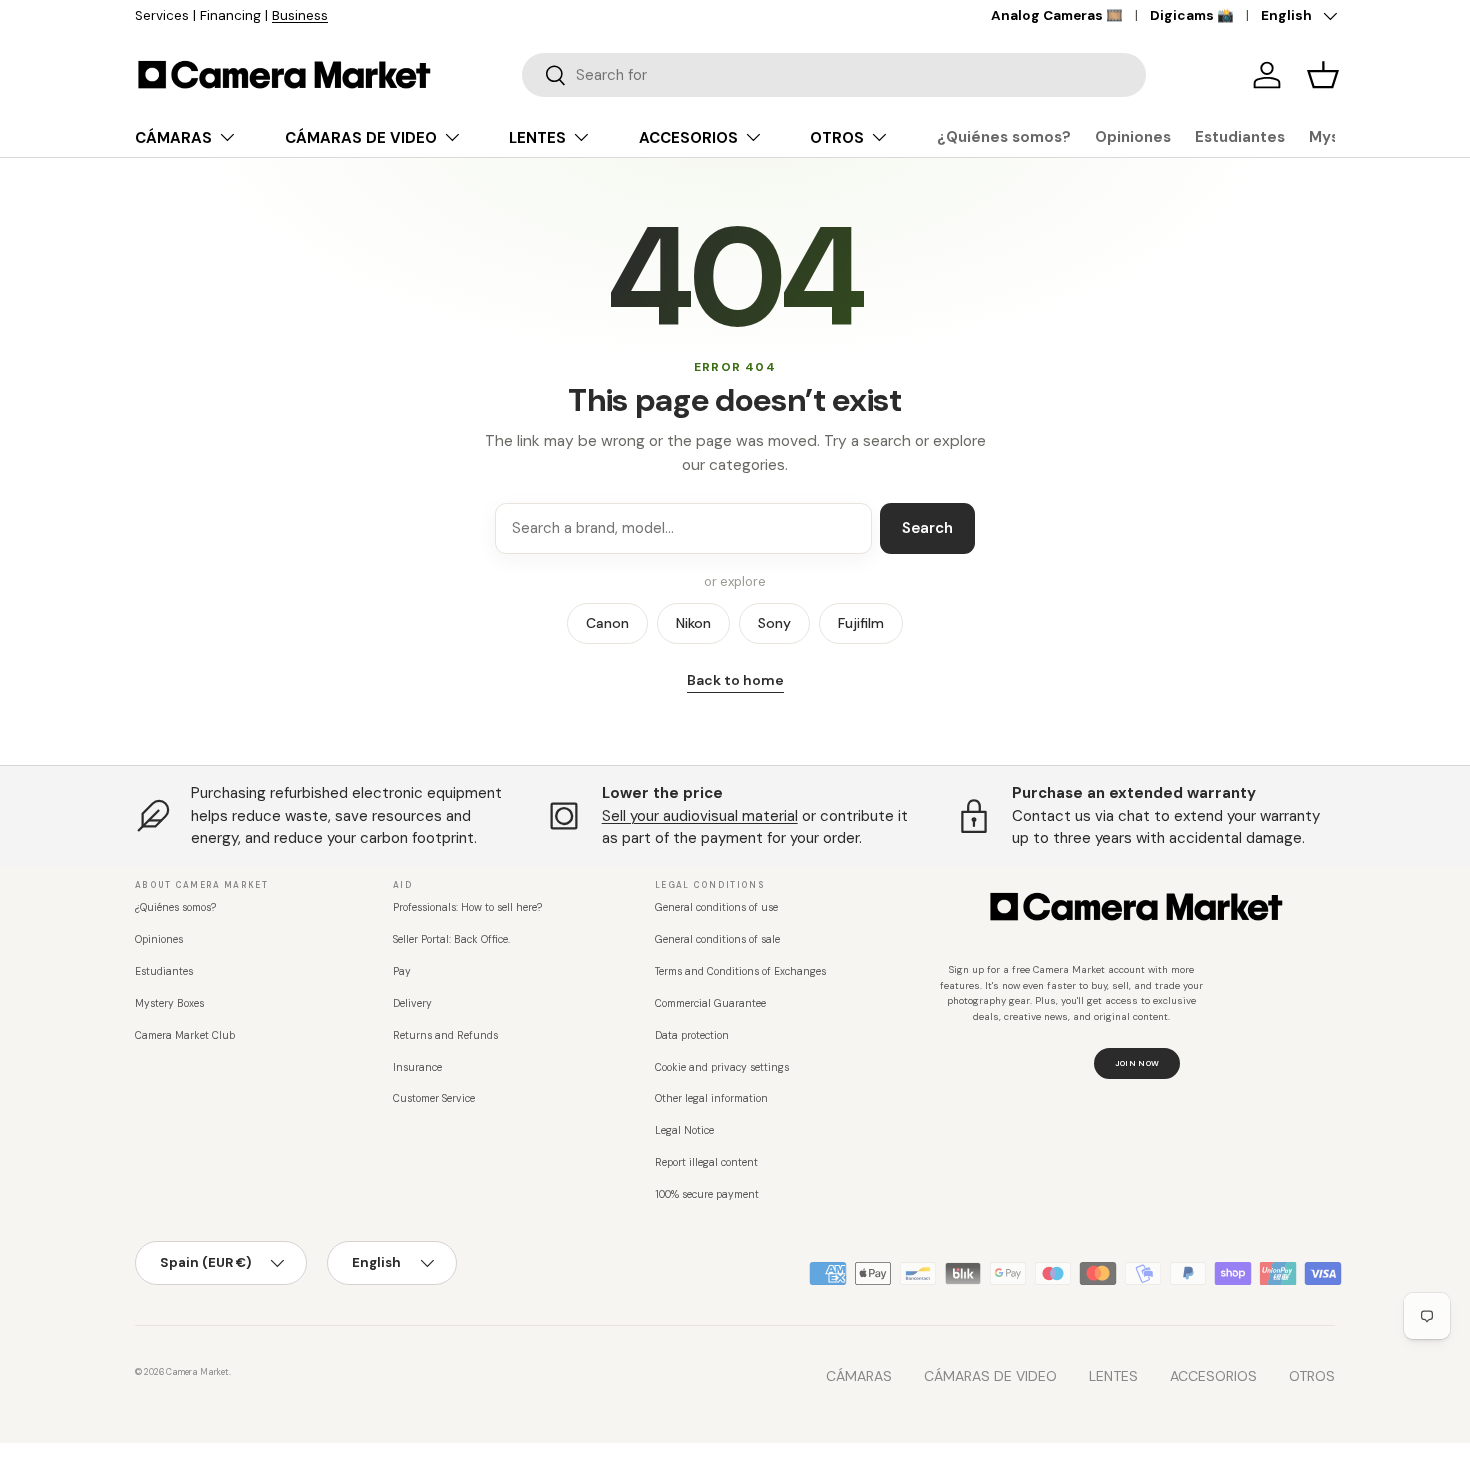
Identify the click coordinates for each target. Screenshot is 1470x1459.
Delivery (412, 1003)
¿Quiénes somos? (1004, 137)
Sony (774, 623)
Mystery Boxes (169, 1003)
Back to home (735, 680)
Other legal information (711, 1098)
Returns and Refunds (445, 1035)
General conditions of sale (717, 939)
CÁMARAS (173, 138)
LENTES (537, 138)
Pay (402, 971)
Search (927, 528)
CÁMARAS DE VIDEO (361, 138)
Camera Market (197, 1372)
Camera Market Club (185, 1035)
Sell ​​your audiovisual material (700, 816)
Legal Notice (684, 1130)
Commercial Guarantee (710, 1003)
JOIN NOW (1137, 1063)
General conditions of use (716, 907)
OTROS (837, 138)
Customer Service (434, 1098)
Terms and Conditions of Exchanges (740, 971)
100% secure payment (707, 1194)
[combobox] (834, 75)
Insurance (417, 1067)
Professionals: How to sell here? (467, 907)
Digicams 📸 (1192, 15)
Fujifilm (861, 623)
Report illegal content (706, 1162)
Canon (607, 623)
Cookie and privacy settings (722, 1067)
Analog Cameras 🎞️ (1057, 15)
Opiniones (1133, 137)
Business (300, 15)
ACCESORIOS (688, 138)
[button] (1323, 75)
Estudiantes (1240, 137)
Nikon (693, 623)
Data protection (692, 1035)
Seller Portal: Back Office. (451, 939)
